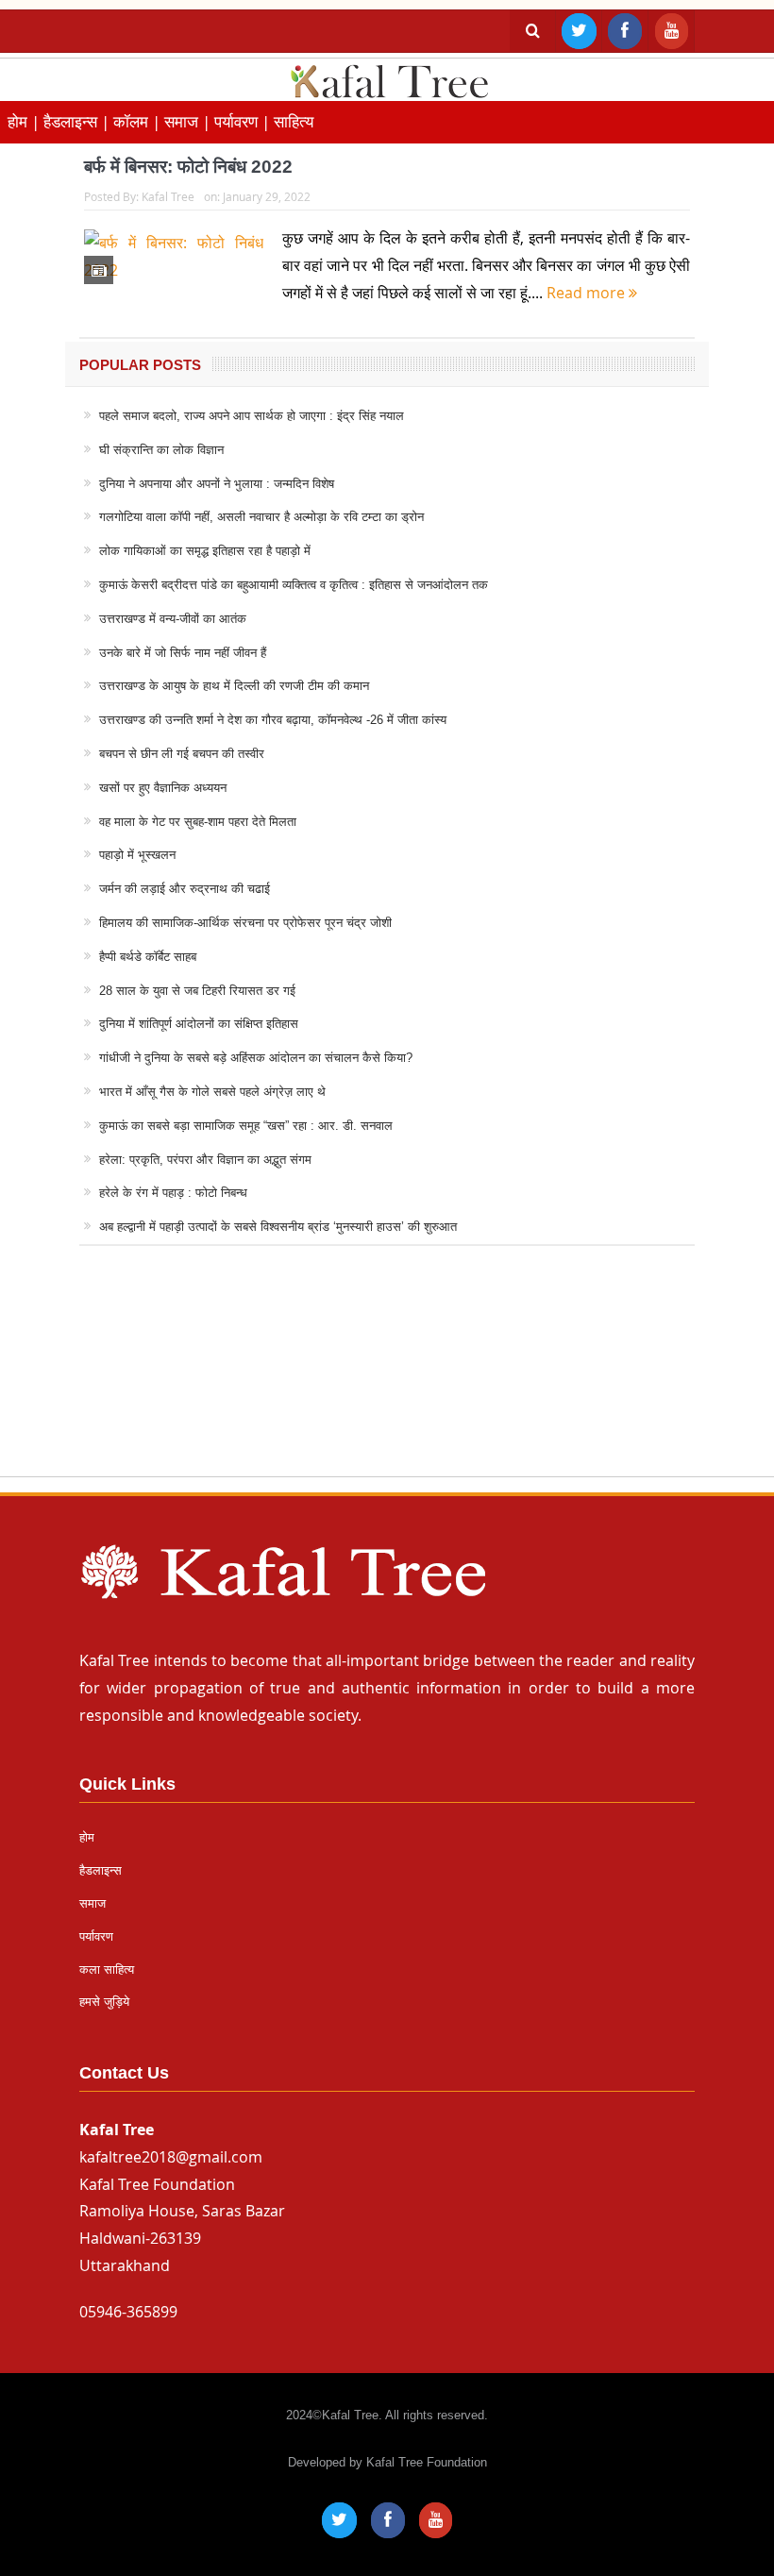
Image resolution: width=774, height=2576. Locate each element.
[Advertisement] (387, 1379)
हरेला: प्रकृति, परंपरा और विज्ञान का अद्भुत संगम (205, 1160)
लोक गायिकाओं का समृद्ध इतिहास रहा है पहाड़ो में (205, 551)
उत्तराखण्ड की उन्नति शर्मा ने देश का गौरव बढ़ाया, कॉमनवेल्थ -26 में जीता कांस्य (273, 720)
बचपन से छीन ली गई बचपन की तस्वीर (182, 754)
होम (87, 1837)
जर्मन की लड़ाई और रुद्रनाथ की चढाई (185, 889)
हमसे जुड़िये (104, 2002)
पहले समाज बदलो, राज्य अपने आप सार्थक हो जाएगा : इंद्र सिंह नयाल (252, 416)
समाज (93, 1903)
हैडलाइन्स (101, 1870)
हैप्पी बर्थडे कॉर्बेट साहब (148, 957)
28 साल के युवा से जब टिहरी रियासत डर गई (197, 991)
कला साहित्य (107, 1970)
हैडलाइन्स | (78, 121)
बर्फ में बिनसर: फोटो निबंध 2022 (188, 167)
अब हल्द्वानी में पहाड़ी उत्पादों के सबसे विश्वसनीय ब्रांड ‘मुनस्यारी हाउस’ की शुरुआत (278, 1227)
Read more (588, 293)
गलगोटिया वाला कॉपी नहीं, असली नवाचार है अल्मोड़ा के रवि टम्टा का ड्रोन (261, 517)
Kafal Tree (168, 196)
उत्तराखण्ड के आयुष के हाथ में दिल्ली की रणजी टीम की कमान (234, 686)
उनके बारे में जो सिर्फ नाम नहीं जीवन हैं (183, 653)
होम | (25, 121)
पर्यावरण (96, 1936)
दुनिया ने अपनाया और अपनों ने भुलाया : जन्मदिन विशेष (217, 484)
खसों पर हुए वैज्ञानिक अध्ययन (163, 788)
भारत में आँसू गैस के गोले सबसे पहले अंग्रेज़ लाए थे (212, 1092)
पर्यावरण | (244, 121)
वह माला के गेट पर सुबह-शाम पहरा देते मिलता (198, 822)
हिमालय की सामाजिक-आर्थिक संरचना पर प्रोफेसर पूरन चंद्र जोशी (245, 923)
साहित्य (294, 121)
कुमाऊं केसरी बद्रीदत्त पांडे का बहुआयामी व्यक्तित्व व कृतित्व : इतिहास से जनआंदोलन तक (294, 585)
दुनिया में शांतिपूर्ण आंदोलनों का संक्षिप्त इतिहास (199, 1024)
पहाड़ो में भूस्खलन (137, 855)
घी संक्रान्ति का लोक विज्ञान (161, 450)
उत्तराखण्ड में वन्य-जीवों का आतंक (173, 619)
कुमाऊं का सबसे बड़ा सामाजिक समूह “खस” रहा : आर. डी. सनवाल (246, 1126)
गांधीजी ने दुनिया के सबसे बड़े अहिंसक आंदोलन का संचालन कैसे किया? (256, 1058)
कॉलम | (139, 121)
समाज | (189, 121)
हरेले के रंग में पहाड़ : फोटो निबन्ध (173, 1193)
